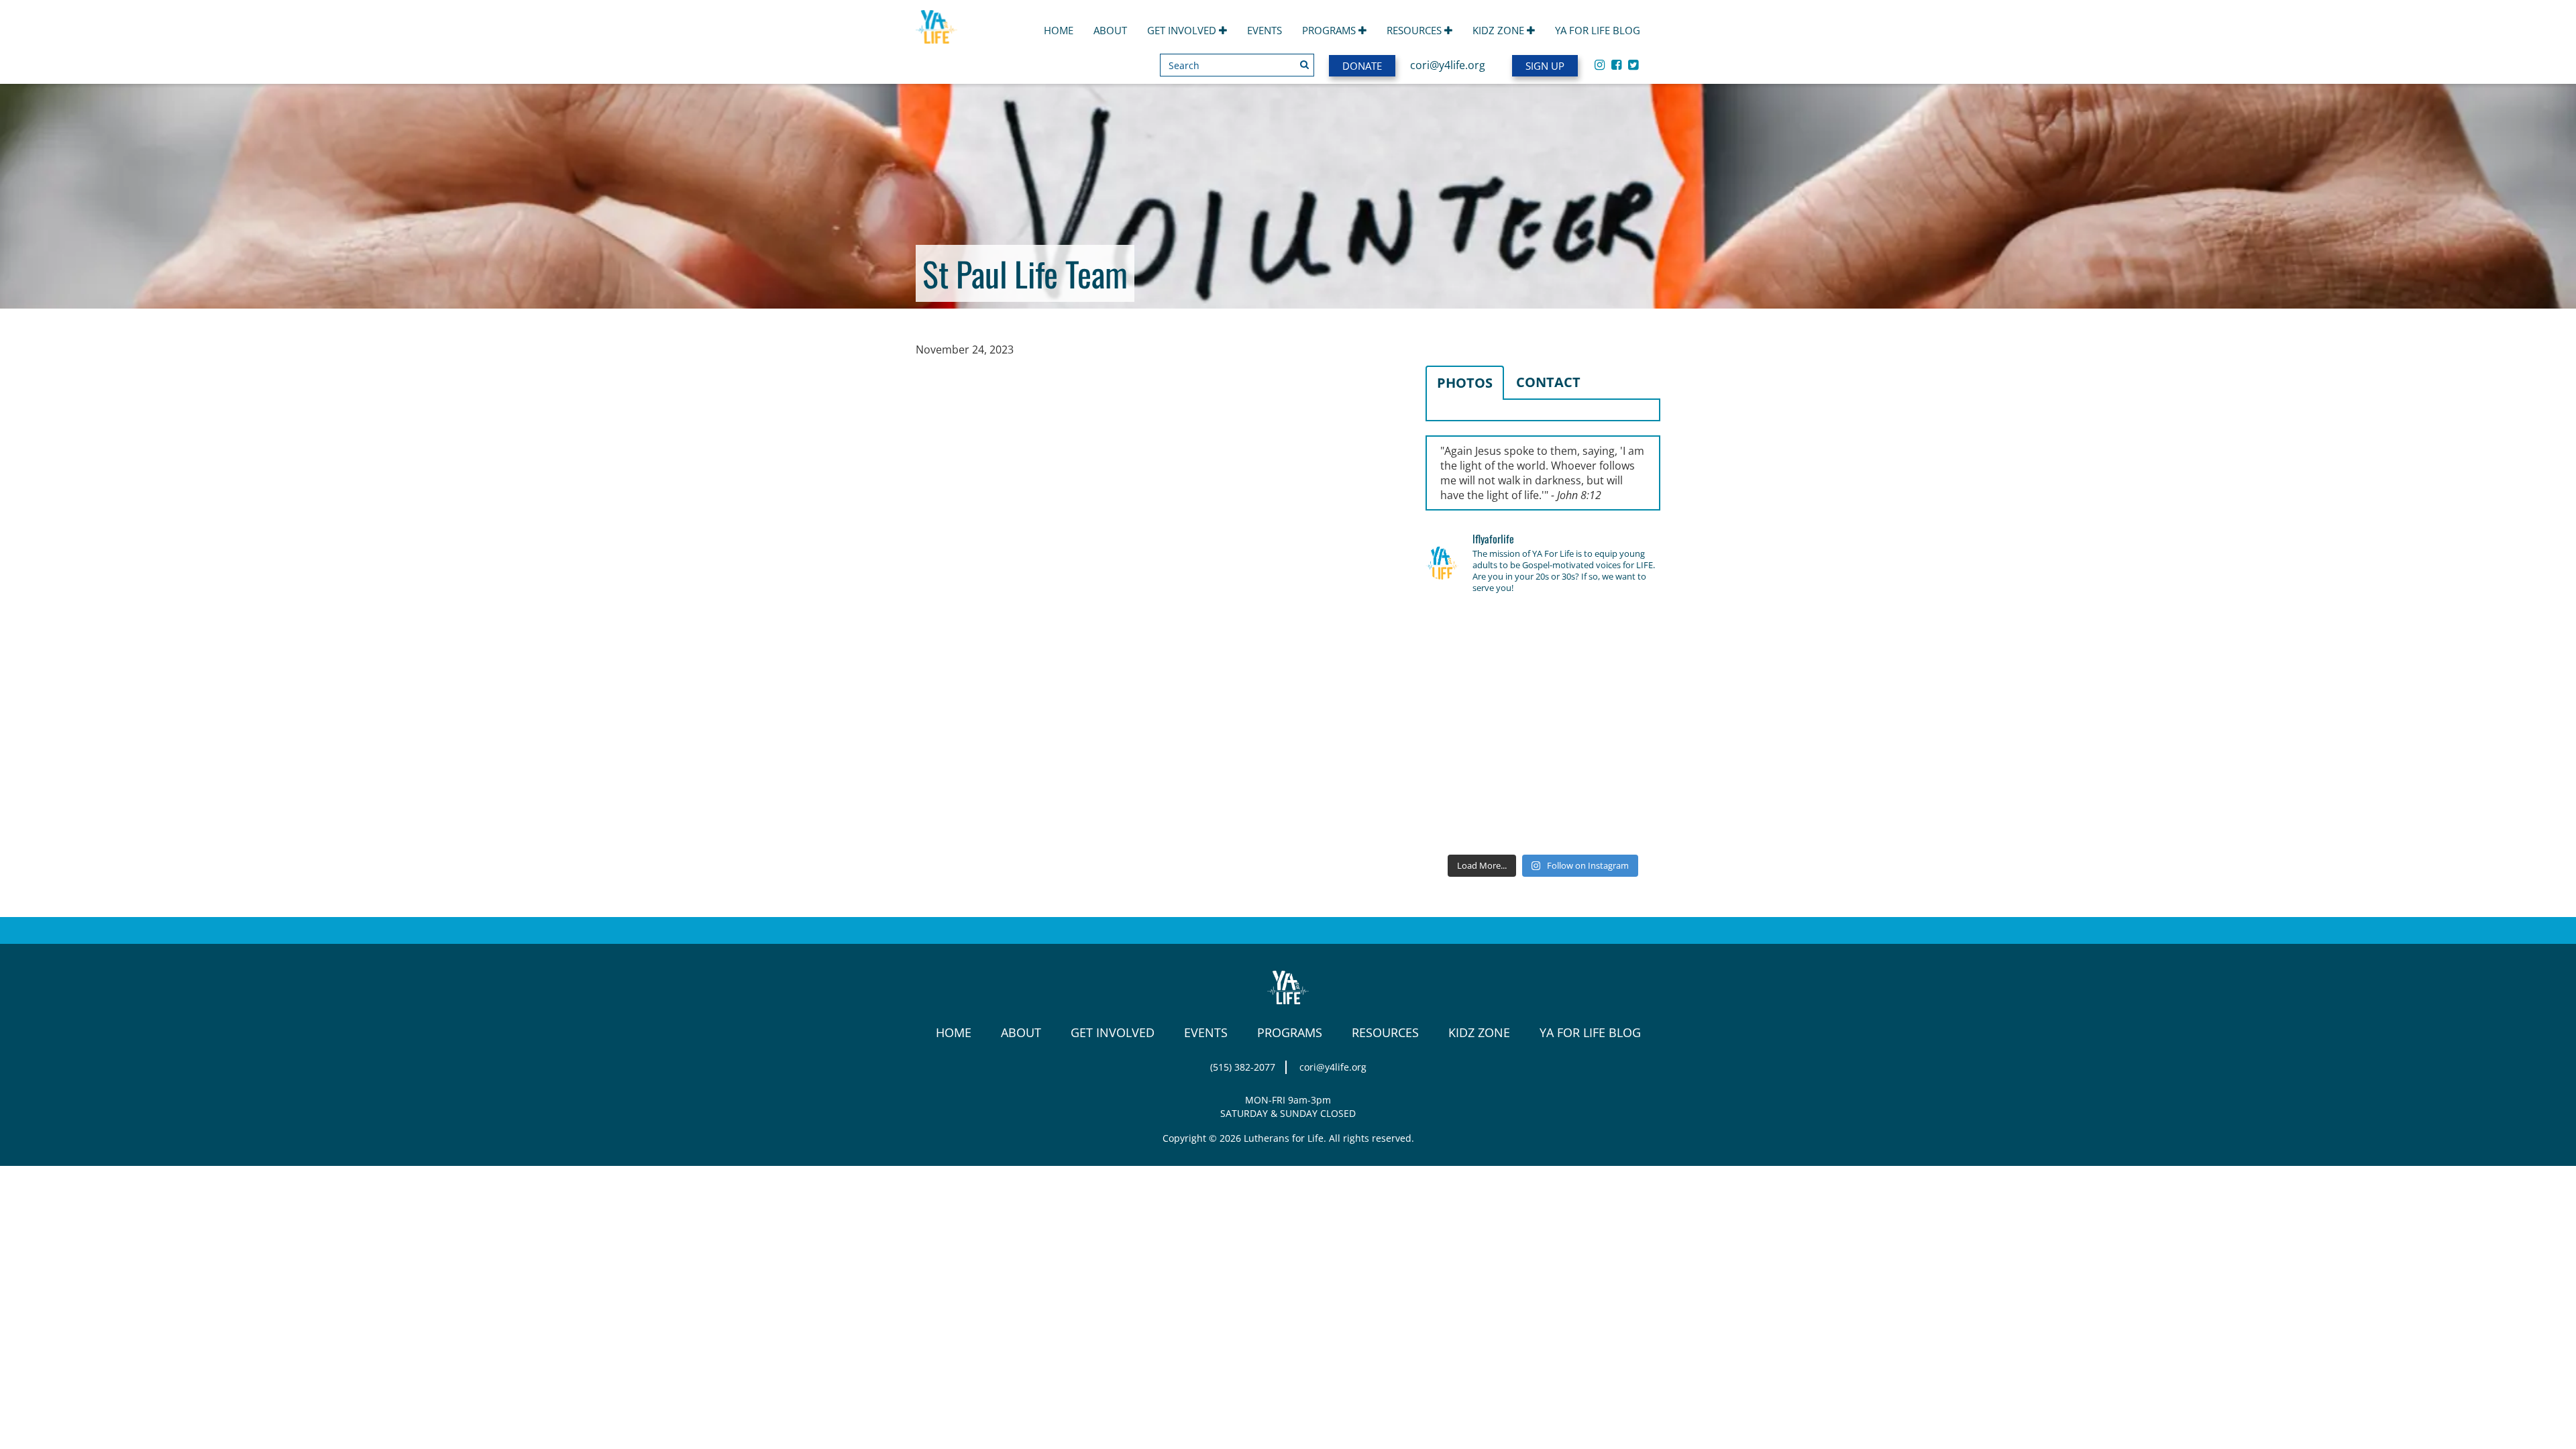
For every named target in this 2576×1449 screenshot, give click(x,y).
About (1110, 30)
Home (1059, 30)
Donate (1362, 66)
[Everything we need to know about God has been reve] (1623, 775)
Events (1265, 30)
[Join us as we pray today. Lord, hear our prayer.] (1623, 631)
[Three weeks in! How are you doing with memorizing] (1623, 679)
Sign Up (1545, 66)
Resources (1415, 30)
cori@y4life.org (1448, 65)
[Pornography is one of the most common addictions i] (1543, 822)
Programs (1330, 30)
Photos (1465, 383)
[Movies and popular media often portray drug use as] (1462, 679)
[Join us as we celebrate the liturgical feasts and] (1543, 679)
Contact (1548, 382)
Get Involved (1183, 30)
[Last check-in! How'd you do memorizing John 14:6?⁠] (1462, 631)
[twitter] (1633, 64)
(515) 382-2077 (1243, 1067)
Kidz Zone (1500, 30)
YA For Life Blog (1598, 30)
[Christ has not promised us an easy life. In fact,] (1462, 727)
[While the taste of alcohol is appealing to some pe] (1623, 727)
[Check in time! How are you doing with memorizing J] (1543, 775)
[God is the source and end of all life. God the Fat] (1543, 631)
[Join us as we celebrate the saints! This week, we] (1462, 775)
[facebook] (1616, 64)
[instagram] (1600, 64)
